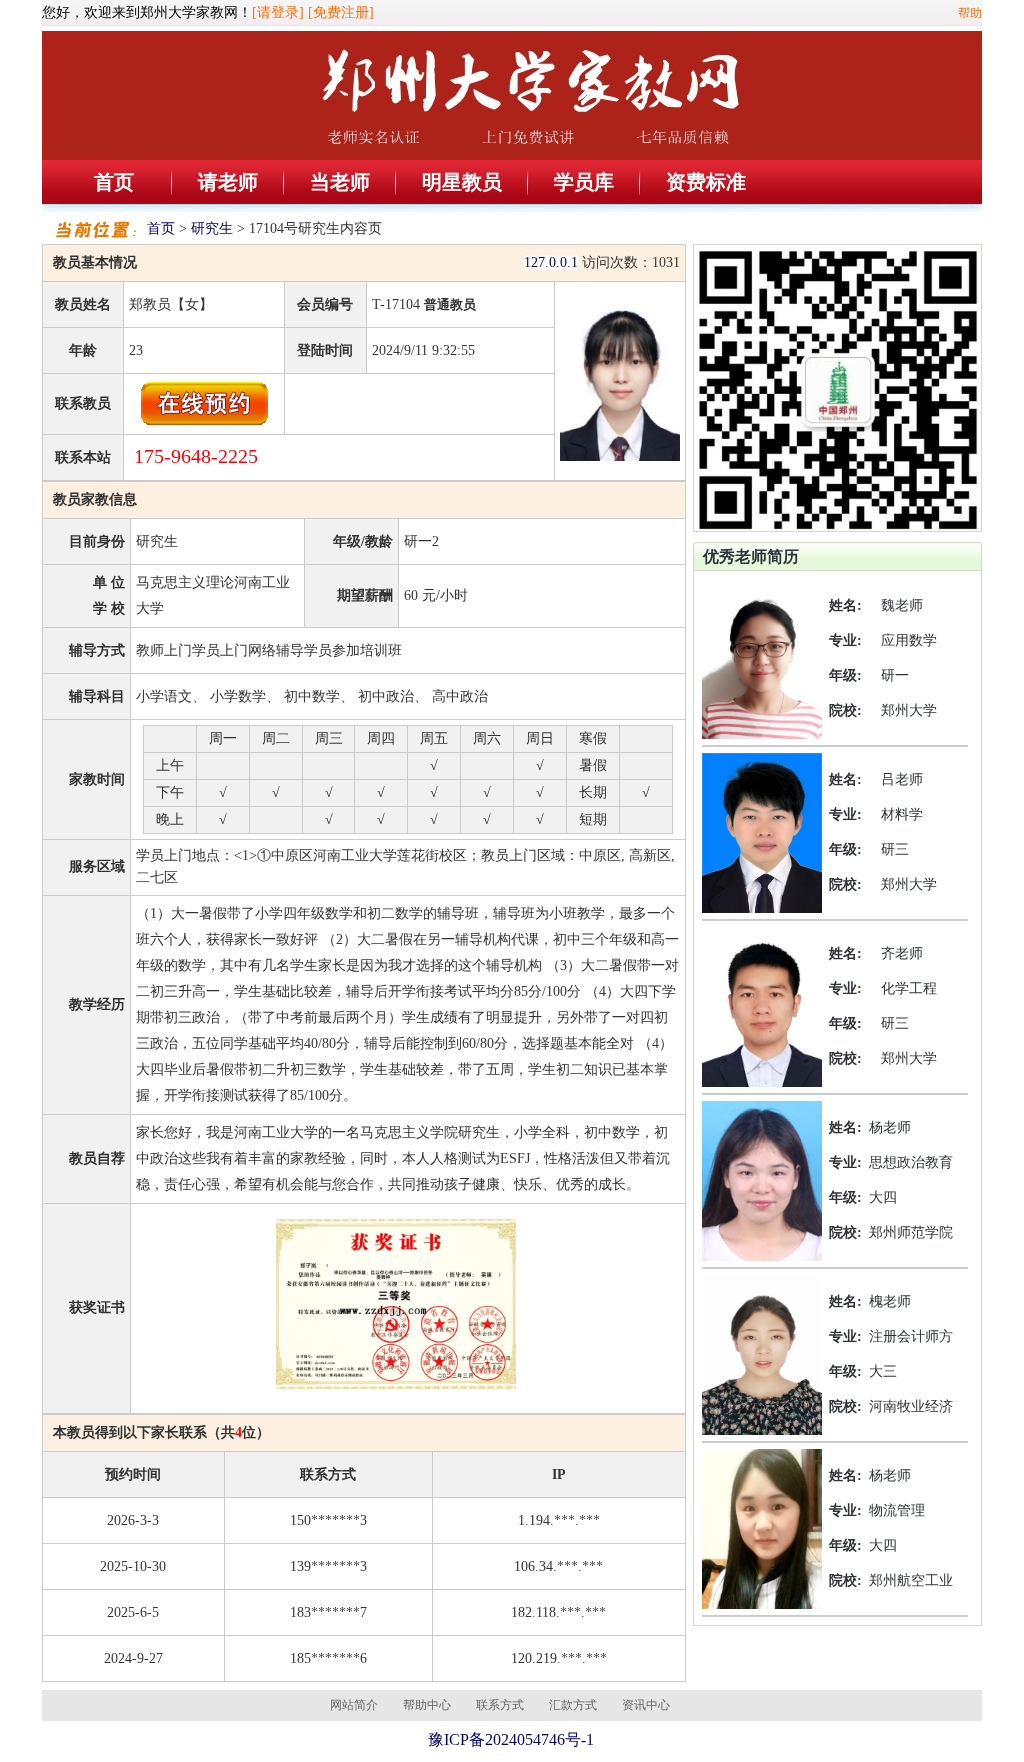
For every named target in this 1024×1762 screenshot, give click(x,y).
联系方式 (500, 1705)
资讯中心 (646, 1705)
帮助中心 (427, 1705)
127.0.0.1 (551, 262)
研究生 (212, 228)
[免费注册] (341, 12)
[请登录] (278, 12)
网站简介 (354, 1705)
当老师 (340, 182)
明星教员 (462, 182)
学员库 (584, 182)
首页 (114, 182)
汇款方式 (573, 1705)
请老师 (228, 182)
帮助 (970, 13)
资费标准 (706, 182)
